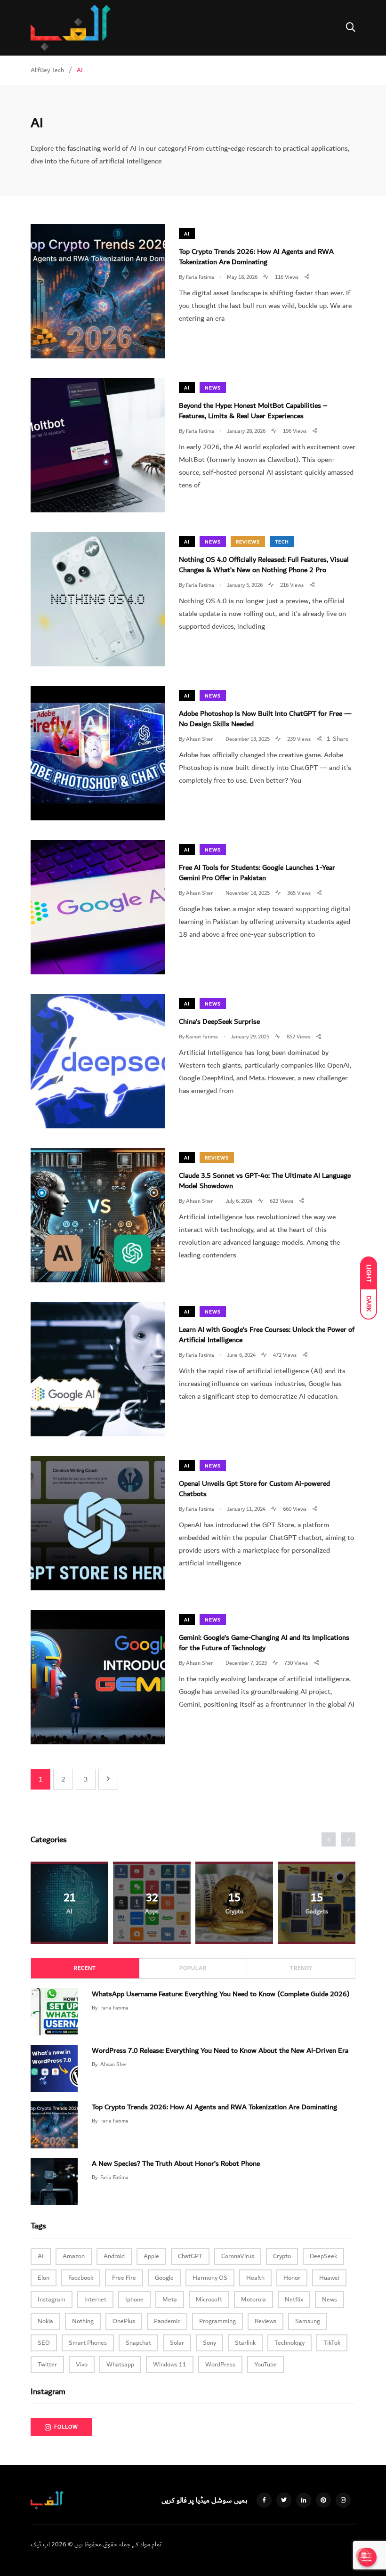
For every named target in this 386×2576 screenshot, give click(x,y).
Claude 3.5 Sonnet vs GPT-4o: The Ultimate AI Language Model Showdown (265, 1181)
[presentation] (329, 1839)
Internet (95, 2300)
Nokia (45, 2321)
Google (164, 2278)
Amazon (74, 2256)
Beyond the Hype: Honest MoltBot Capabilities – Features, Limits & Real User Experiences (253, 411)
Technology (289, 2343)
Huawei (329, 2278)
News (213, 388)
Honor (292, 2278)
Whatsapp (120, 2365)
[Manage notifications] (364, 2555)
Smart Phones (88, 2343)
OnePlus (124, 2321)
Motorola (253, 2300)
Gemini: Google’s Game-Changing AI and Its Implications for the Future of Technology (264, 1643)
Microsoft (209, 2300)
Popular (193, 1968)
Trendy (301, 1968)
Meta (170, 2300)
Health (255, 2278)
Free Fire (124, 2278)
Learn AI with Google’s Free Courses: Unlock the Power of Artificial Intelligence (267, 1335)
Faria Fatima (114, 2008)
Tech (282, 542)
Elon (44, 2278)
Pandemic (167, 2321)
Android (114, 2256)
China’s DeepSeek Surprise (219, 1021)
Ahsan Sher (114, 2064)
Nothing (83, 2321)
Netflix (294, 2300)
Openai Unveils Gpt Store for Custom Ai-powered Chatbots (254, 1489)
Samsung (308, 2321)
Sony (209, 2343)
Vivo (82, 2365)
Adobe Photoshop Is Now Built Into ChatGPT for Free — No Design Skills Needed (265, 719)
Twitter (47, 2365)
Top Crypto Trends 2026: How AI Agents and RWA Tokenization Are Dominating (256, 257)
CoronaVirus (238, 2256)
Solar (177, 2343)
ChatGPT (190, 2256)
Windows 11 (170, 2365)
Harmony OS (210, 2278)
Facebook (81, 2278)
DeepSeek (323, 2256)
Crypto (282, 2256)
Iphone (134, 2300)
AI (187, 234)
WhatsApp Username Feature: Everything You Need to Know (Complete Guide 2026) (221, 1993)
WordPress (220, 2365)
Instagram (52, 2300)
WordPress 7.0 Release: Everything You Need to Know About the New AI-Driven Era (220, 2050)
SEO (44, 2343)
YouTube (265, 2365)
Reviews (248, 542)
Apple (151, 2256)
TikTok (332, 2343)
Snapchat (138, 2343)
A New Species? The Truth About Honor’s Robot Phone (176, 2163)
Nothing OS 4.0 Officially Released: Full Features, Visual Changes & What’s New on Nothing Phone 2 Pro (264, 565)
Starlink (245, 2343)
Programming (217, 2321)
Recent (85, 1968)
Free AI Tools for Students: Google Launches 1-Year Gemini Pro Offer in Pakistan (257, 873)
